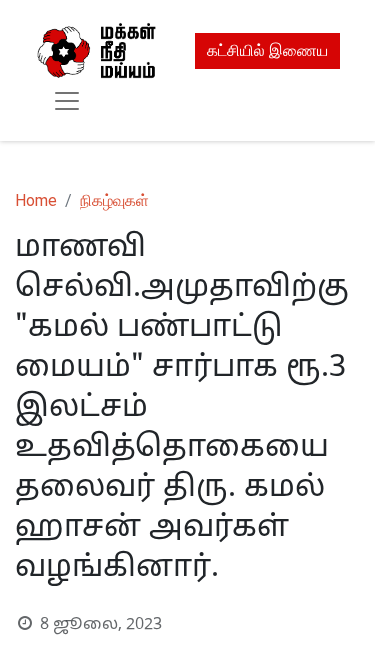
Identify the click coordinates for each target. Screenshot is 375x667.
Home (36, 200)
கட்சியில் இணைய (267, 50)
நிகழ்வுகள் (114, 200)
